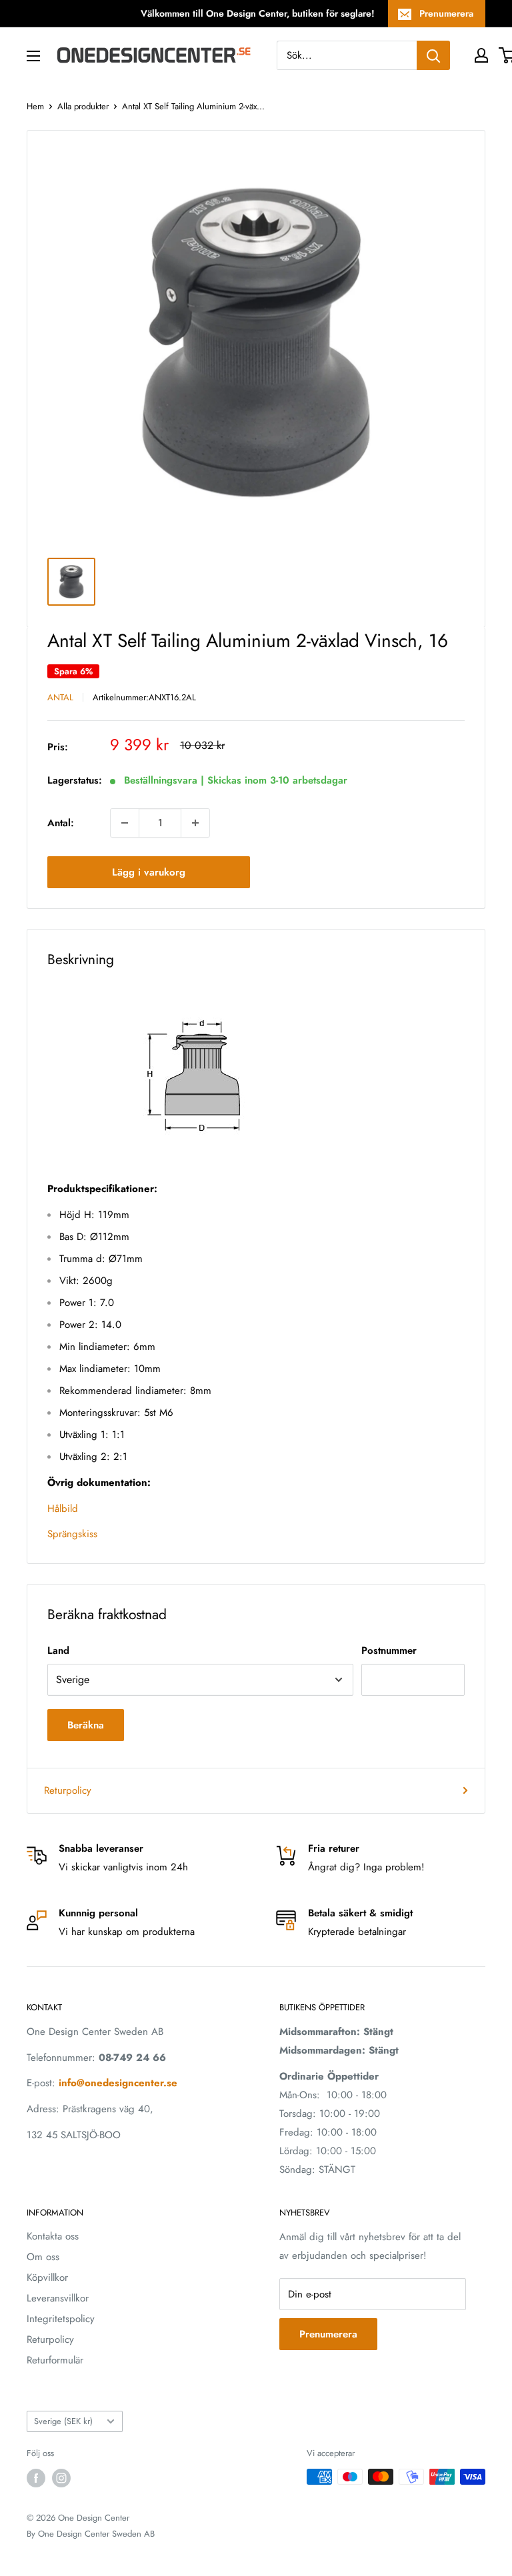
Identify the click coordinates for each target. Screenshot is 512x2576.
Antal (60, 697)
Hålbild (63, 1509)
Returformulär (55, 2360)
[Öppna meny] (33, 56)
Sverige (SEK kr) (63, 2421)
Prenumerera (446, 13)
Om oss (43, 2257)
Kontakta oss (53, 2236)
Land (58, 1650)
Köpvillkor (47, 2277)
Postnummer (389, 1650)
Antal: (61, 823)
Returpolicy (68, 1790)
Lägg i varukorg (149, 872)
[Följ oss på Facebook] (36, 2478)
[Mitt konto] (481, 55)
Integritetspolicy (61, 2319)
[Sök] (433, 55)
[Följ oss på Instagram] (61, 2478)
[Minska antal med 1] (125, 823)
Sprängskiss (72, 1534)
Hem (35, 106)
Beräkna (86, 1725)
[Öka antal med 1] (195, 823)
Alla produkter (83, 106)
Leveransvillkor (58, 2298)
